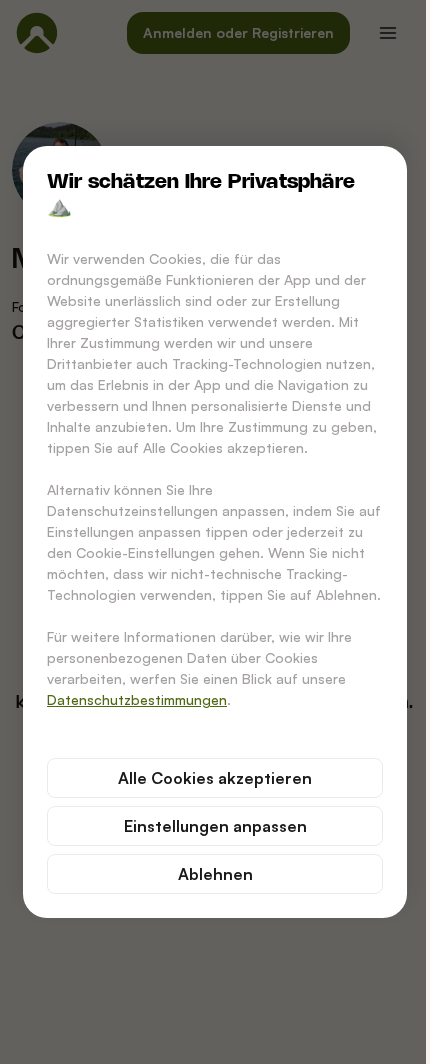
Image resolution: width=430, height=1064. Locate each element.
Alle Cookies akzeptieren (215, 778)
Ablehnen (215, 874)
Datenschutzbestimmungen (137, 699)
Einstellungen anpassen (215, 826)
